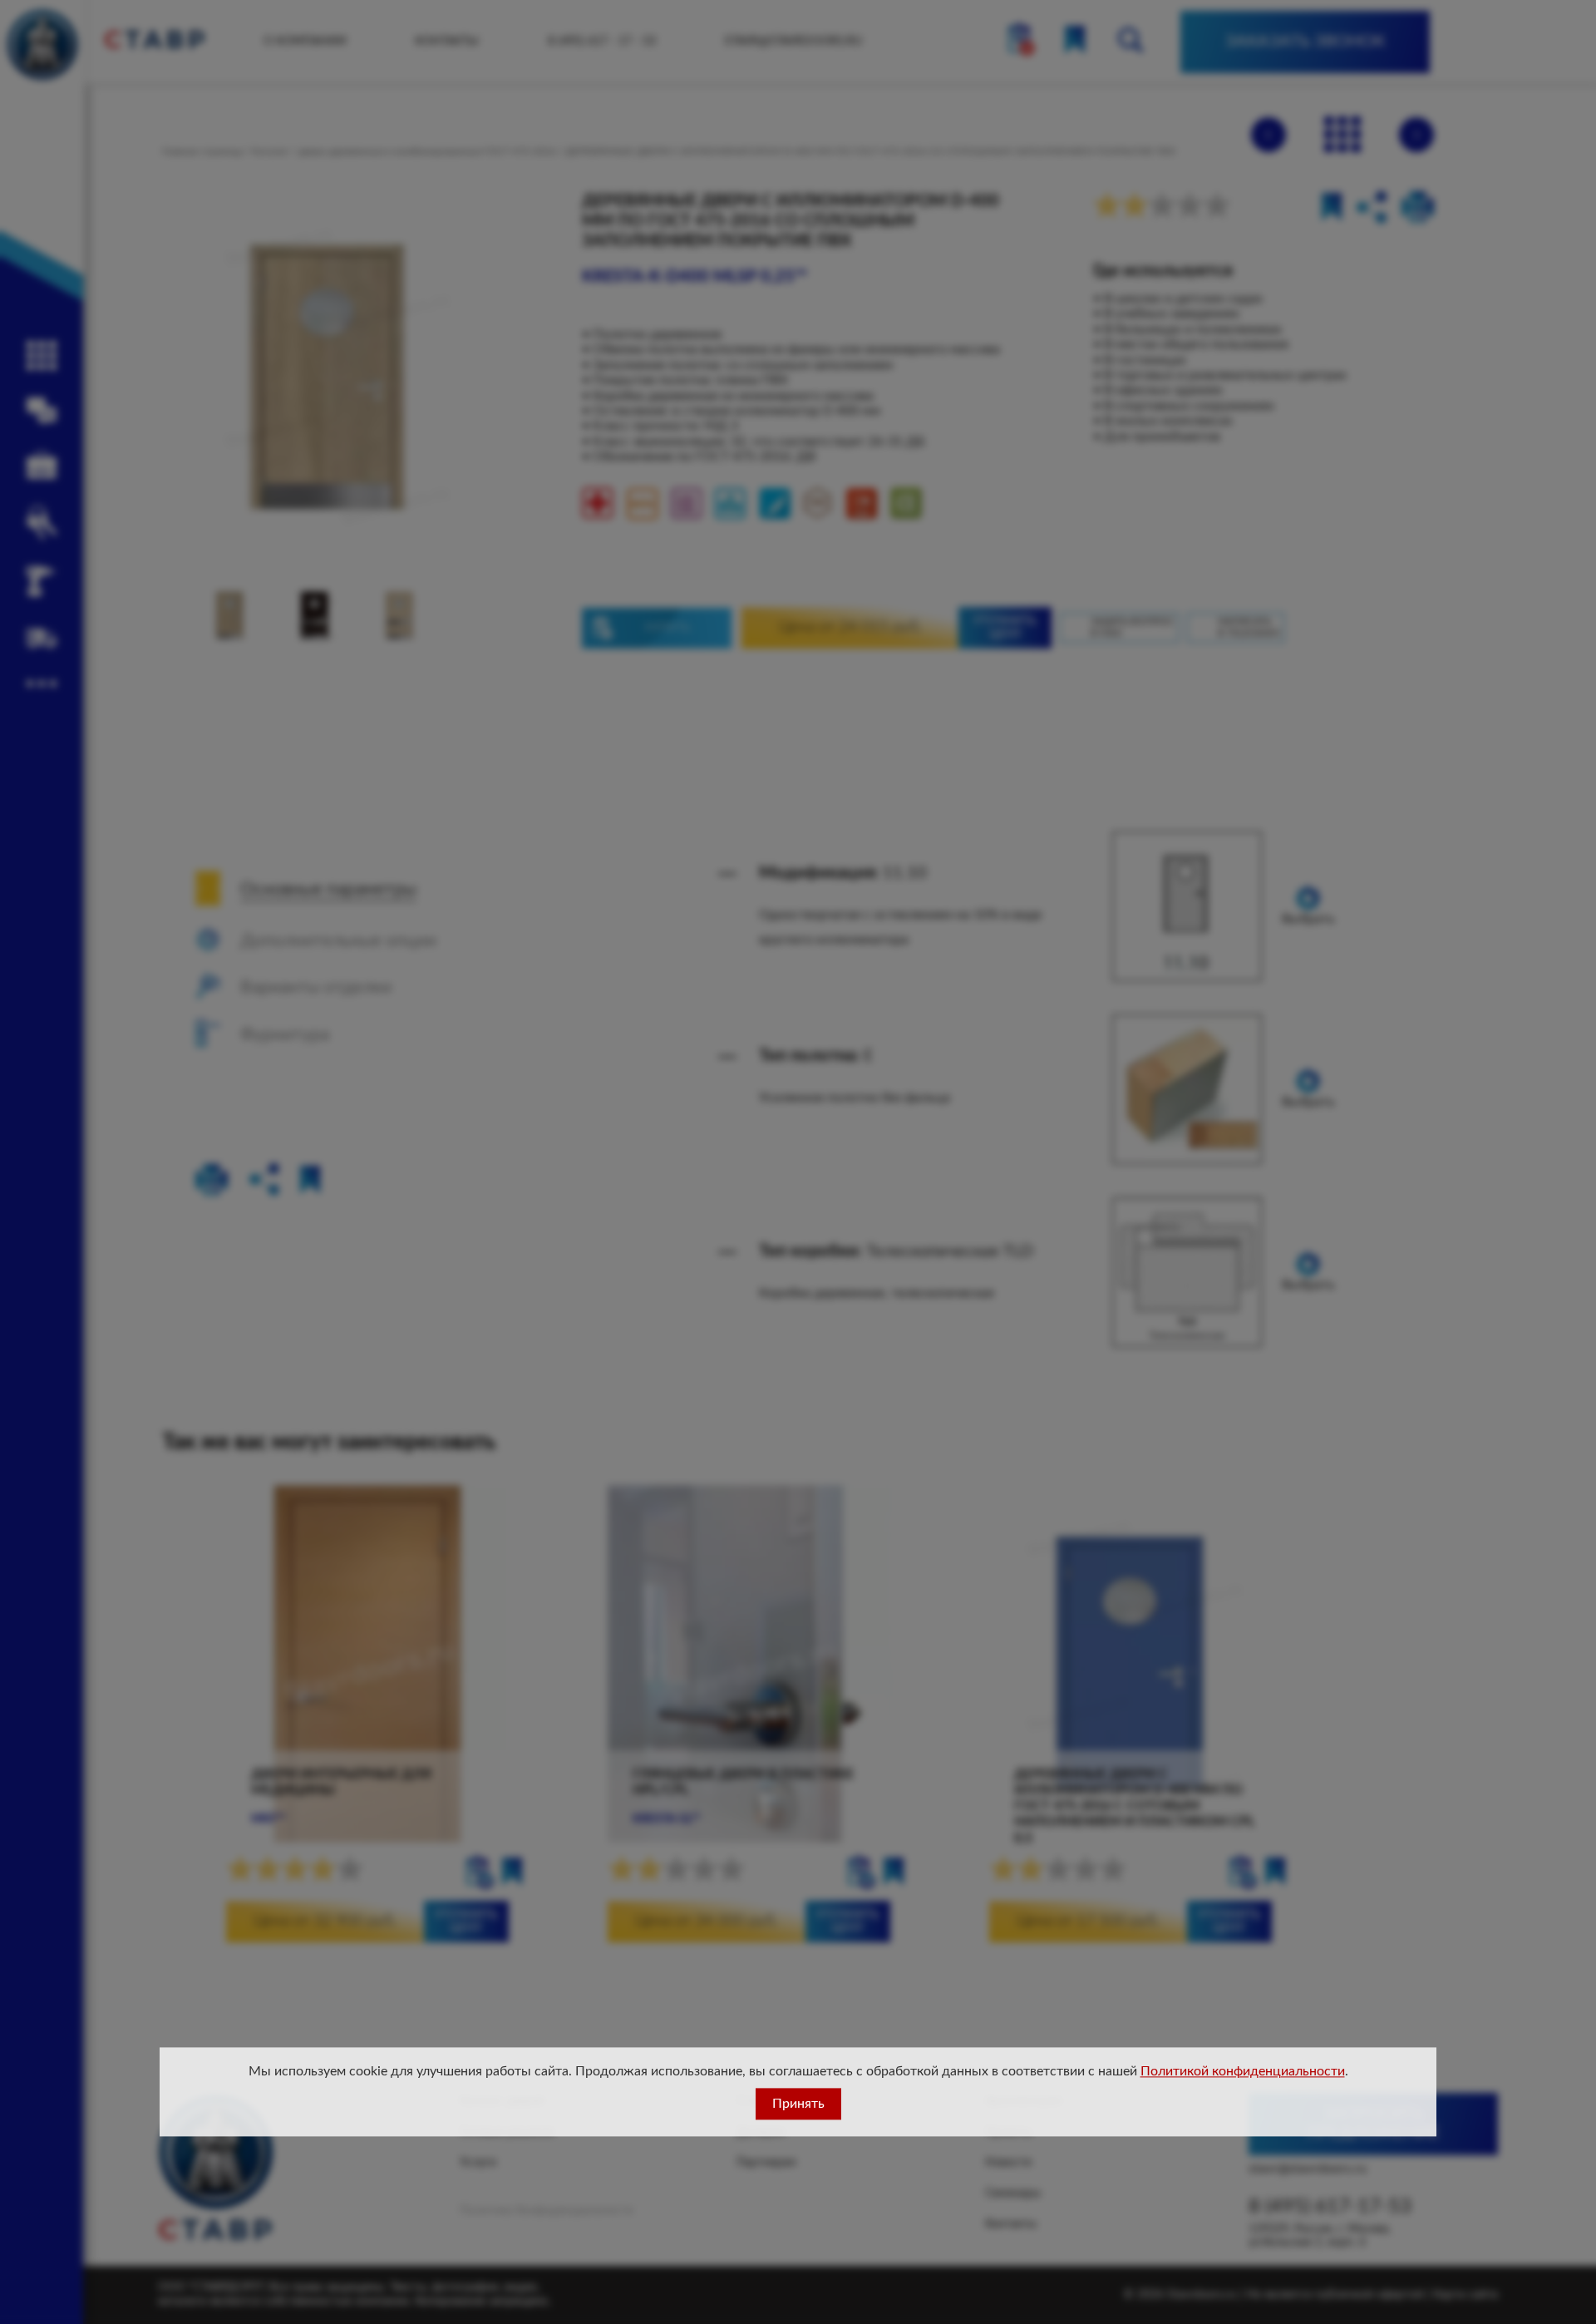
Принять (798, 2104)
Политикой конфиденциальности (1243, 2071)
